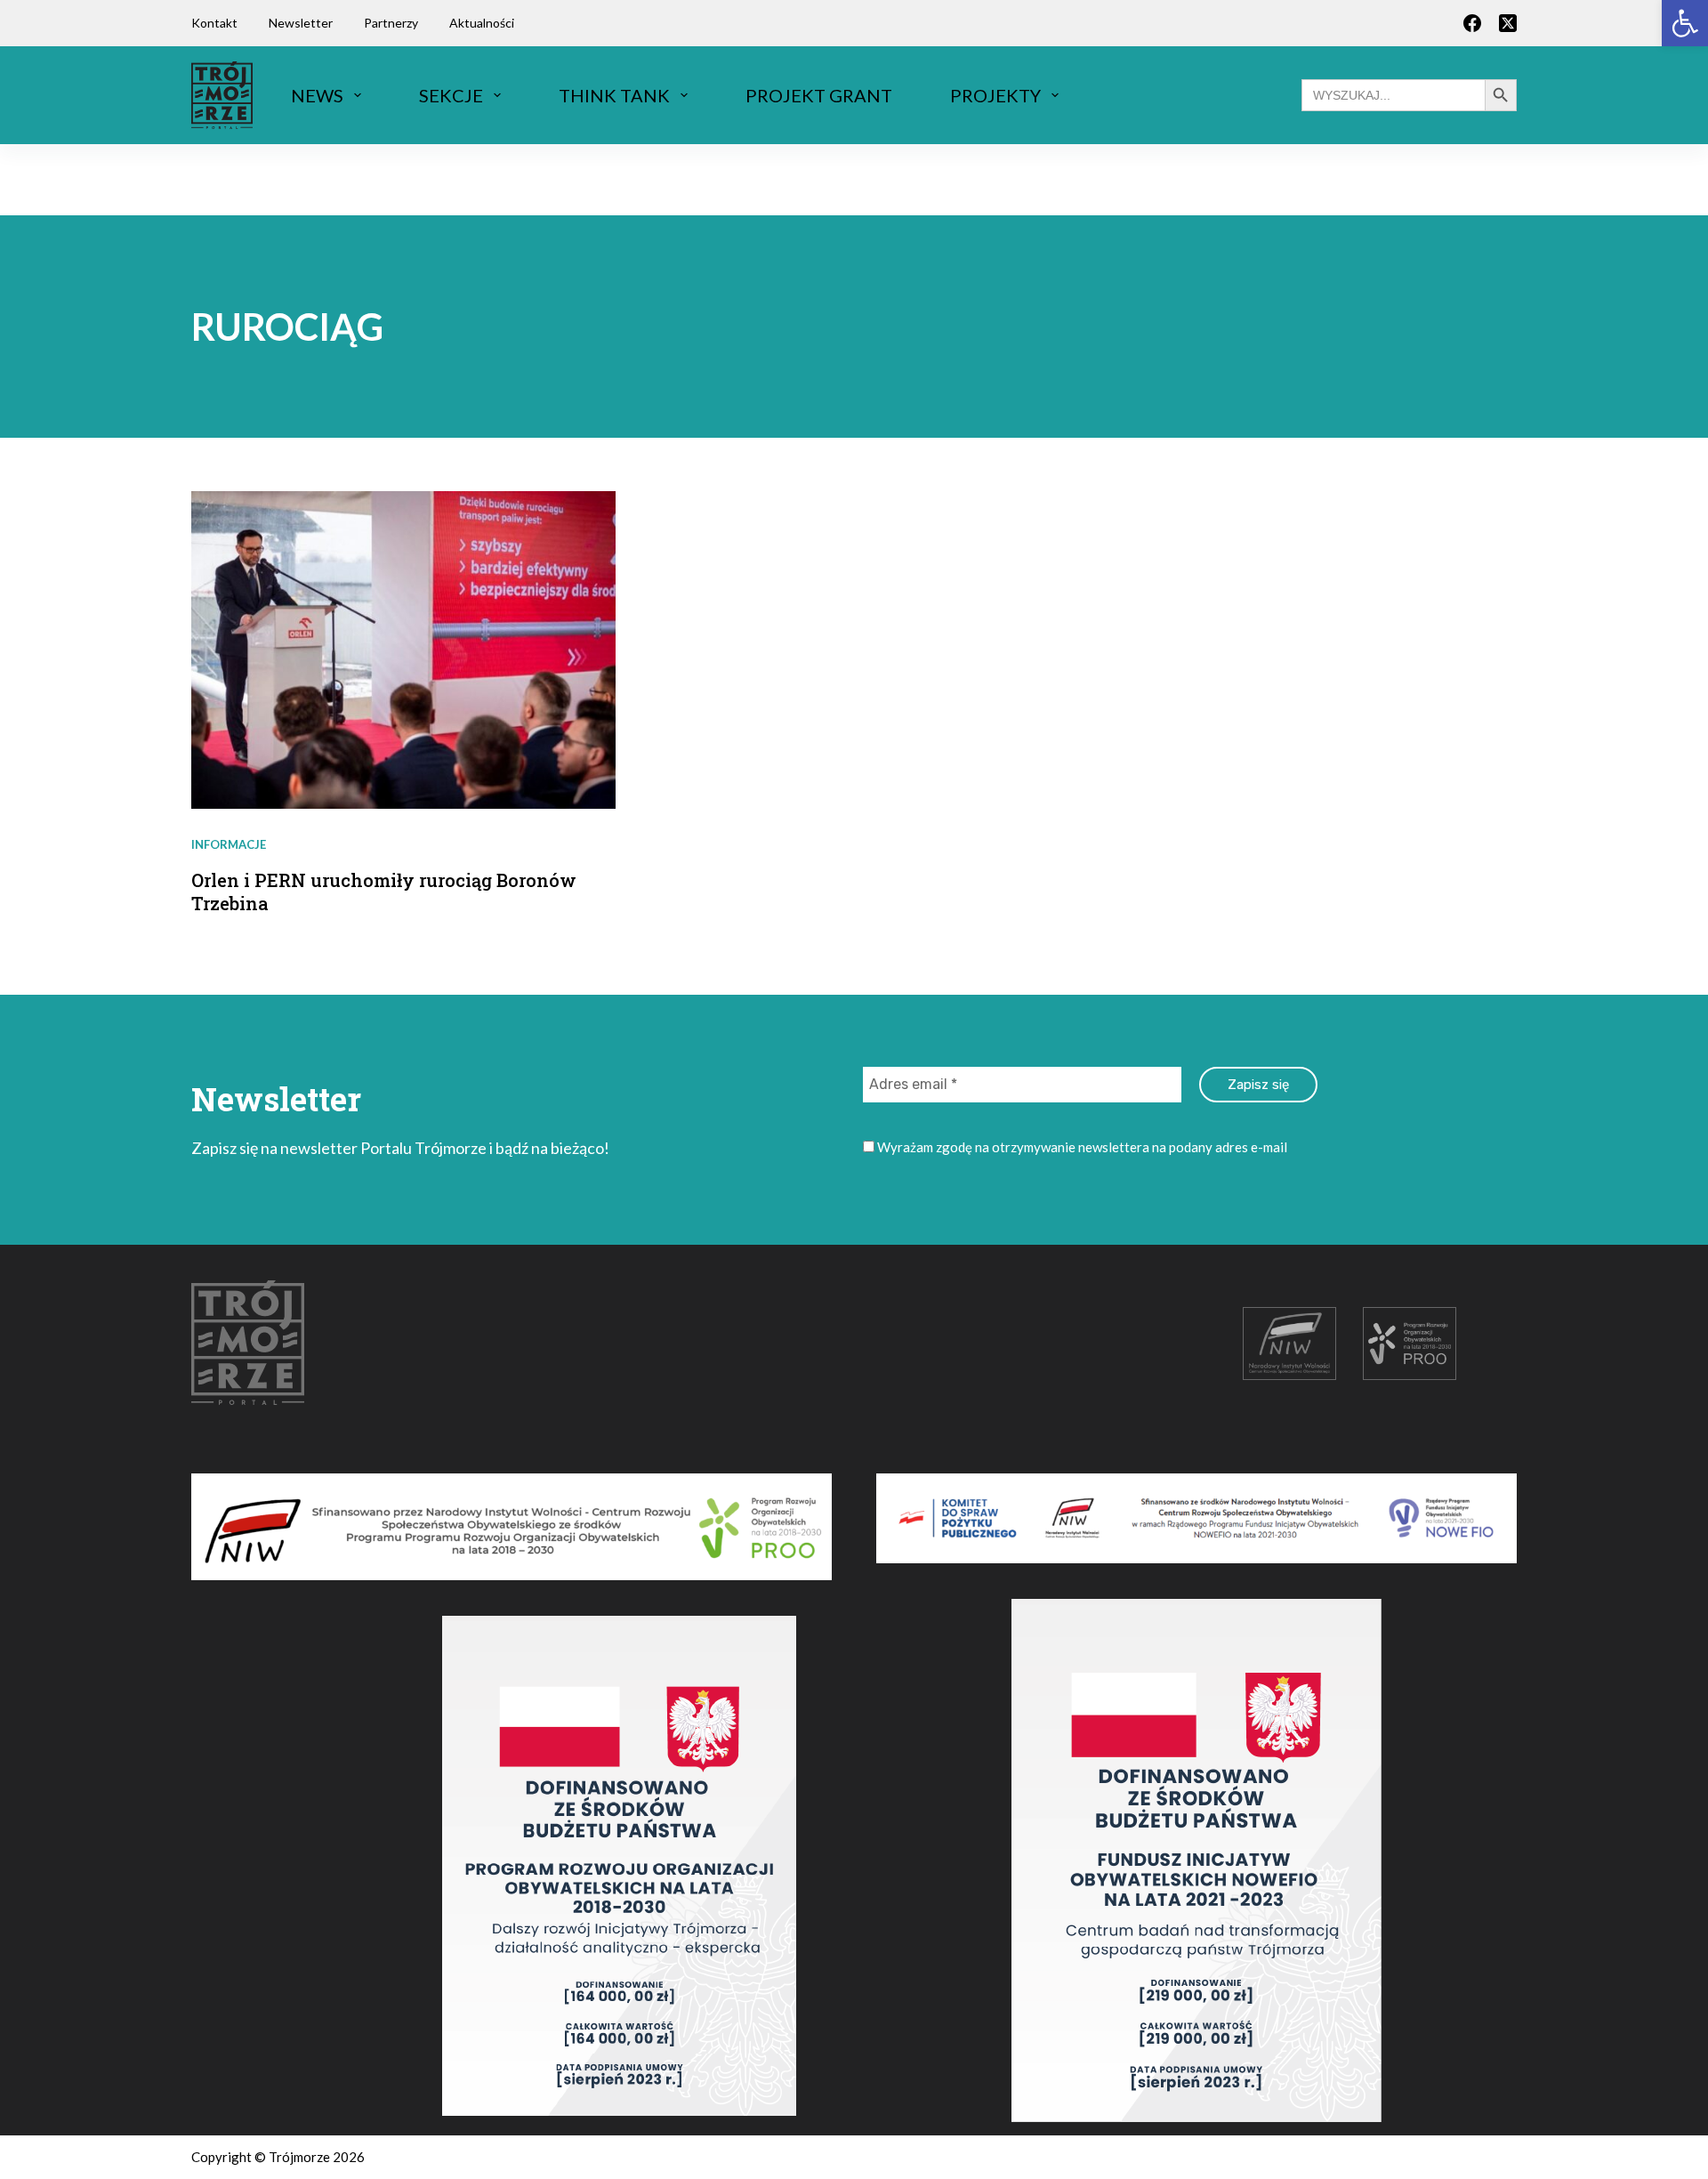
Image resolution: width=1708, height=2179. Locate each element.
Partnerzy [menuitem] (391, 23)
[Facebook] (1472, 23)
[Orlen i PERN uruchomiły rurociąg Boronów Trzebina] (403, 650)
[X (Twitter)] (1508, 23)
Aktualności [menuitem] (482, 23)
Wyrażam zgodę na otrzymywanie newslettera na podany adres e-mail (1081, 1147)
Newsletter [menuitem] (301, 23)
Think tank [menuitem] (614, 95)
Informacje (229, 844)
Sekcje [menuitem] (451, 95)
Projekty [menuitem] (995, 95)
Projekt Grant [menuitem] (819, 95)
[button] (1685, 23)
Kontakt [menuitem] (214, 23)
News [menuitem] (317, 95)
